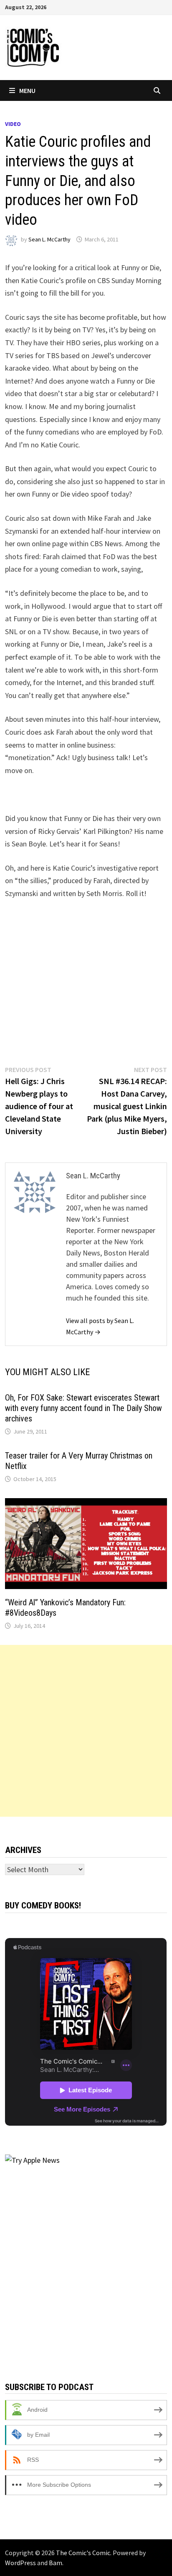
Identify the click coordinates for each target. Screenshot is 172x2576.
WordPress (20, 2563)
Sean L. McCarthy (49, 239)
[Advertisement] (86, 1731)
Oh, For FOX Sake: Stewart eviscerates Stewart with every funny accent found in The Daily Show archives (83, 1408)
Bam (56, 2563)
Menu (27, 90)
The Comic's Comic (83, 2553)
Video (13, 124)
